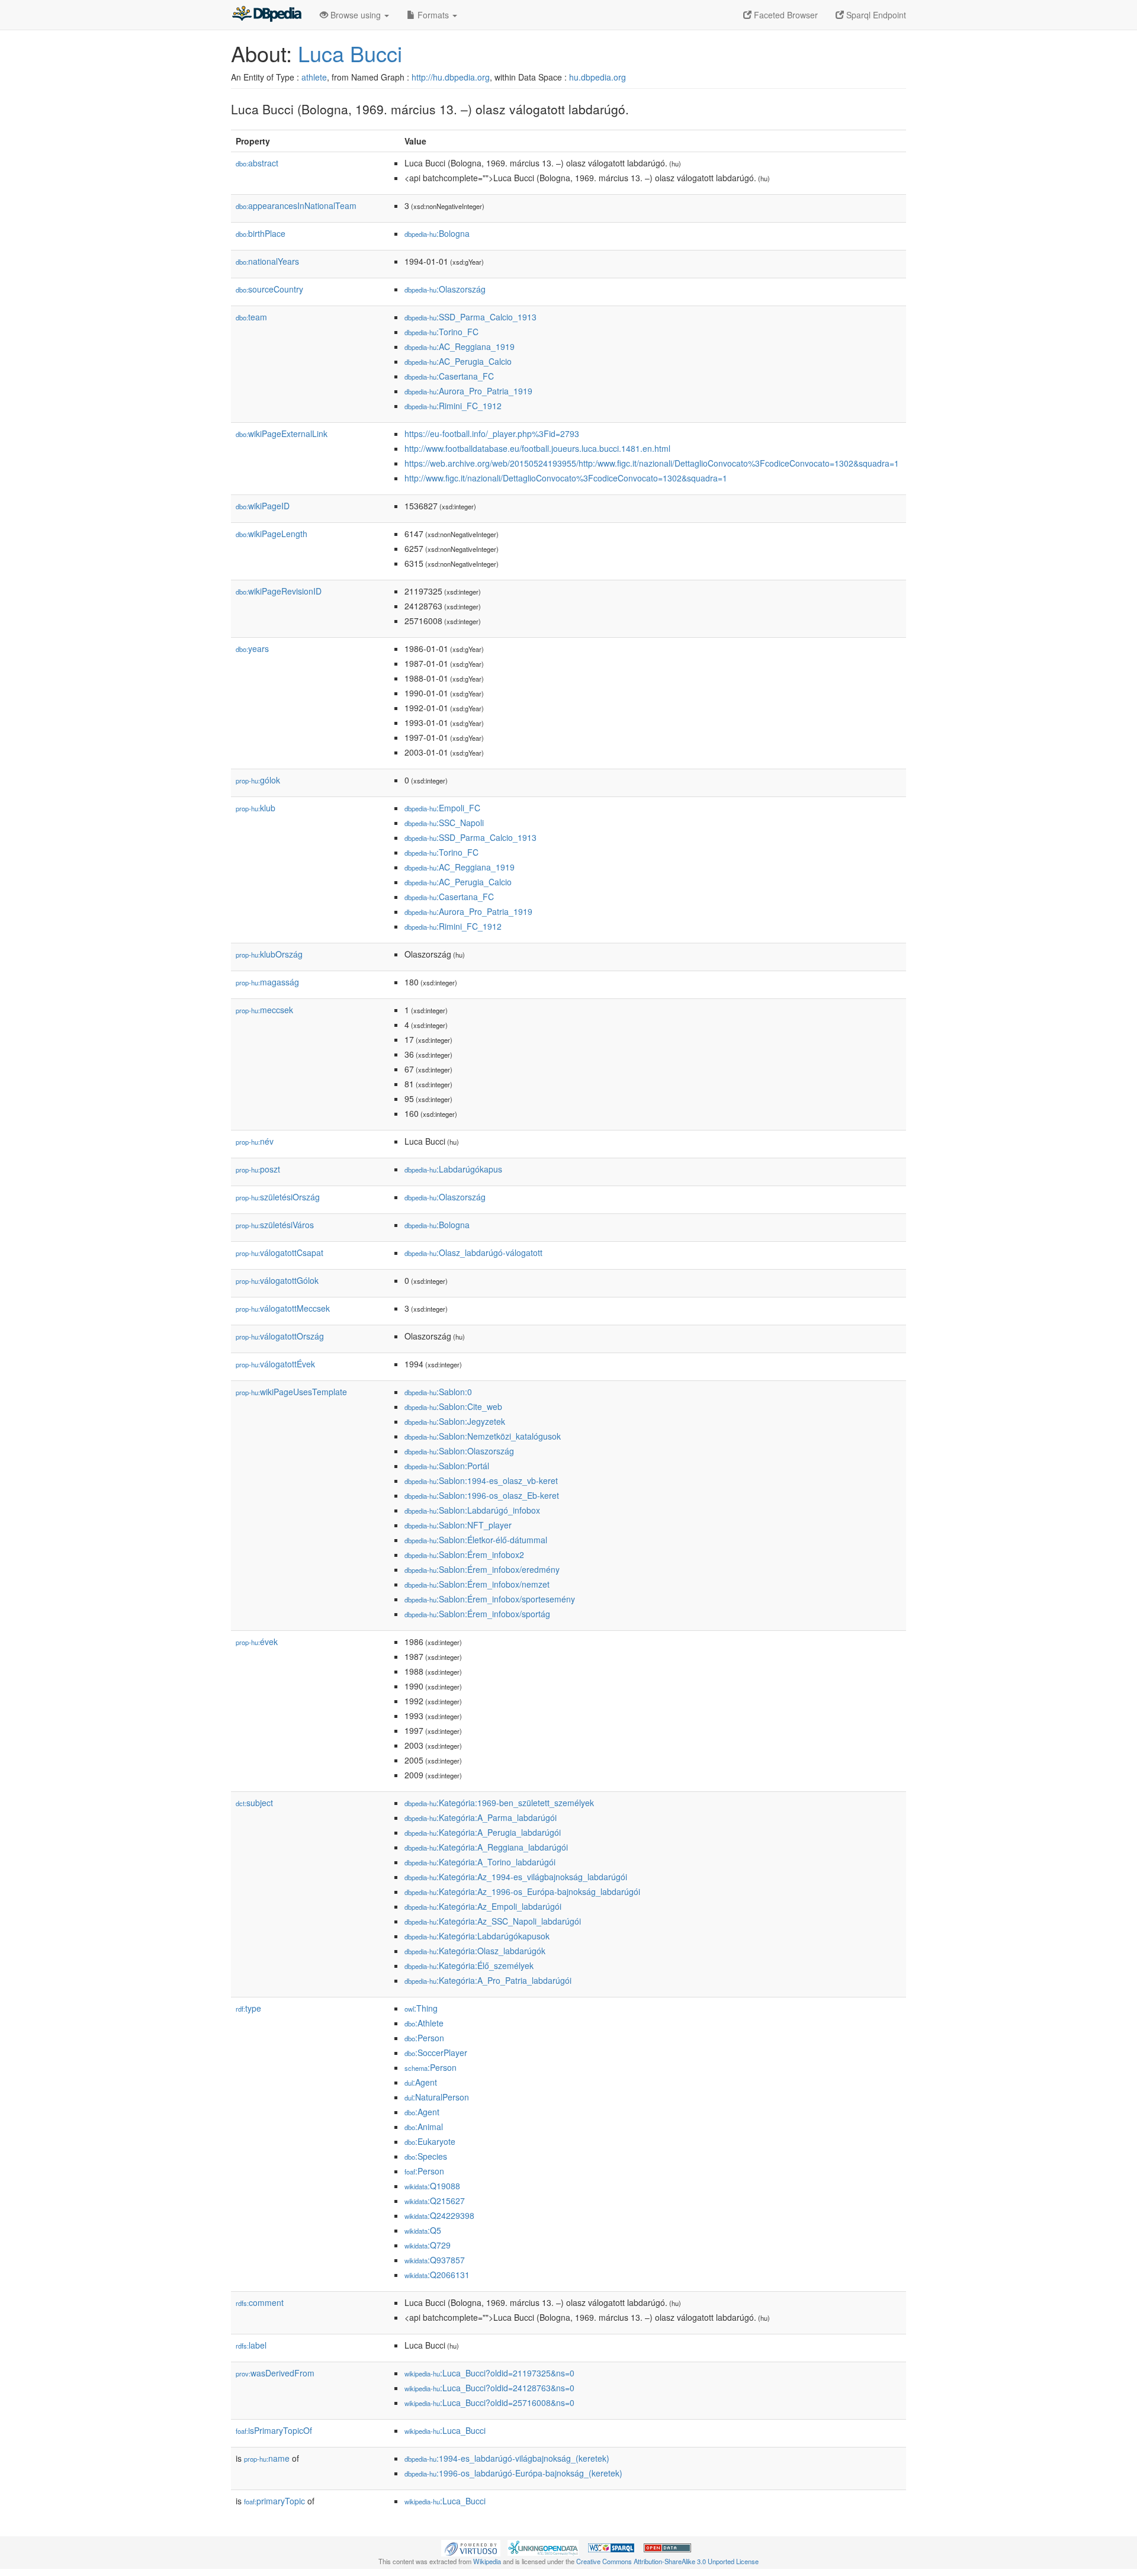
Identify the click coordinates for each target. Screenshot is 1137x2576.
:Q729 (428, 2245)
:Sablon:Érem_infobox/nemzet (477, 1584)
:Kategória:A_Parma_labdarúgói (481, 1817)
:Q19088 (432, 2186)
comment (260, 2302)
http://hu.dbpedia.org (451, 77)
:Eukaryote (430, 2141)
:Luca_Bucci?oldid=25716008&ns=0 (489, 2402)
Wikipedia (487, 2561)
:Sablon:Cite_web (453, 1406)
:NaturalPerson (437, 2097)
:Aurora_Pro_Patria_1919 (468, 391)
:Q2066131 (437, 2275)
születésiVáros (275, 1225)
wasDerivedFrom (275, 2373)
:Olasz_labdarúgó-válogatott (473, 1252)
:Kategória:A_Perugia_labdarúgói (483, 1832)
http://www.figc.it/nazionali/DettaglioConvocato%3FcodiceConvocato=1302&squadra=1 (566, 478)
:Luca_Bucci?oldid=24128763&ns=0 (489, 2388)
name (267, 2458)
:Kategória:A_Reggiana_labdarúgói (486, 1847)
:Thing (421, 2008)
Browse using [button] (356, 15)
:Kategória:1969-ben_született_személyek (499, 1803)
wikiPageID (263, 506)
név (255, 1141)
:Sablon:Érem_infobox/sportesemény (490, 1599)
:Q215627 (435, 2201)
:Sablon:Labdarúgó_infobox (472, 1510)
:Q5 (423, 2230)
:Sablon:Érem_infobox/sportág (477, 1614)
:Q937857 (435, 2260)
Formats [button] (433, 15)
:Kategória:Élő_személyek (469, 1965)
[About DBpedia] (266, 15)
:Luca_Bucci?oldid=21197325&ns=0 (489, 2373)
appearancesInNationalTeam (296, 205)
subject (254, 1803)
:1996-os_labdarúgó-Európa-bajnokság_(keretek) (513, 2473)
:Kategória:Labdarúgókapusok (477, 1936)
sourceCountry (269, 289)
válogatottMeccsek (283, 1308)
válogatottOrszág (280, 1336)
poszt (258, 1169)
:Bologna (437, 233)
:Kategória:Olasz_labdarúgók (475, 1951)
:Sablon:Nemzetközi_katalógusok (483, 1436)
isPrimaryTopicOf (274, 2430)
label (251, 2345)
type (248, 2008)
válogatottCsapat (280, 1252)
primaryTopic (274, 2501)
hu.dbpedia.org (598, 77)
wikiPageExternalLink (282, 433)
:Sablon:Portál (447, 1466)
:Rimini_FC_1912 (453, 406)
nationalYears (267, 261)
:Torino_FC (441, 332)
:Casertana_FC (449, 376)
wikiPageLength (272, 534)
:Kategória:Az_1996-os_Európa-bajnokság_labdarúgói (522, 1891)
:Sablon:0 (438, 1392)
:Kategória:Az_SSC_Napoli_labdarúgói (493, 1921)
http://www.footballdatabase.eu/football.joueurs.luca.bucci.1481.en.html (537, 448)
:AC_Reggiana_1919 (460, 346)
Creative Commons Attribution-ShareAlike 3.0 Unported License (667, 2561)
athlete (314, 77)
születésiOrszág (278, 1197)
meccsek (264, 1010)
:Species (426, 2156)
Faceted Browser (785, 15)
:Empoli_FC (442, 808)
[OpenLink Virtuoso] (471, 2547)
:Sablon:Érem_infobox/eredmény (482, 1569)
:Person (424, 2038)
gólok (258, 780)
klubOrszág (269, 954)
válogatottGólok (277, 1280)
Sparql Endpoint (875, 15)
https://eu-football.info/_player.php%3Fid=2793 (492, 433)
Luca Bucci (350, 53)
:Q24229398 (439, 2215)
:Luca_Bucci (445, 2430)
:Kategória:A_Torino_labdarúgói (480, 1862)
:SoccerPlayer (436, 2053)
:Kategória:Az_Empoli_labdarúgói (483, 1906)
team (251, 317)
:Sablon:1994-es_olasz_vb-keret (481, 1480)
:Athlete (424, 2023)
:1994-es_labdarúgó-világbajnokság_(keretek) (507, 2458)
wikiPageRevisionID (279, 591)
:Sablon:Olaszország (459, 1451)
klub (256, 808)
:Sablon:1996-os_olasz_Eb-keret (482, 1495)
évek (257, 1642)
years (252, 648)
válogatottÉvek (275, 1364)
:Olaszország (445, 289)
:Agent (421, 2082)
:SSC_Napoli (444, 823)
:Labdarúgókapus (453, 1169)
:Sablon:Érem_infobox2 (464, 1554)
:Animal (424, 2127)
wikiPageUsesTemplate (291, 1392)
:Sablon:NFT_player (458, 1525)
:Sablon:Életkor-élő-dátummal (476, 1540)
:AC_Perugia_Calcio (458, 361)
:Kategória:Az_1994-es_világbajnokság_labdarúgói (516, 1877)
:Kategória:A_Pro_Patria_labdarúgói (488, 1980)
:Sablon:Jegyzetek (455, 1421)
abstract (257, 163)
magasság (267, 982)
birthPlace (261, 233)
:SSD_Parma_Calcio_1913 (470, 317)
